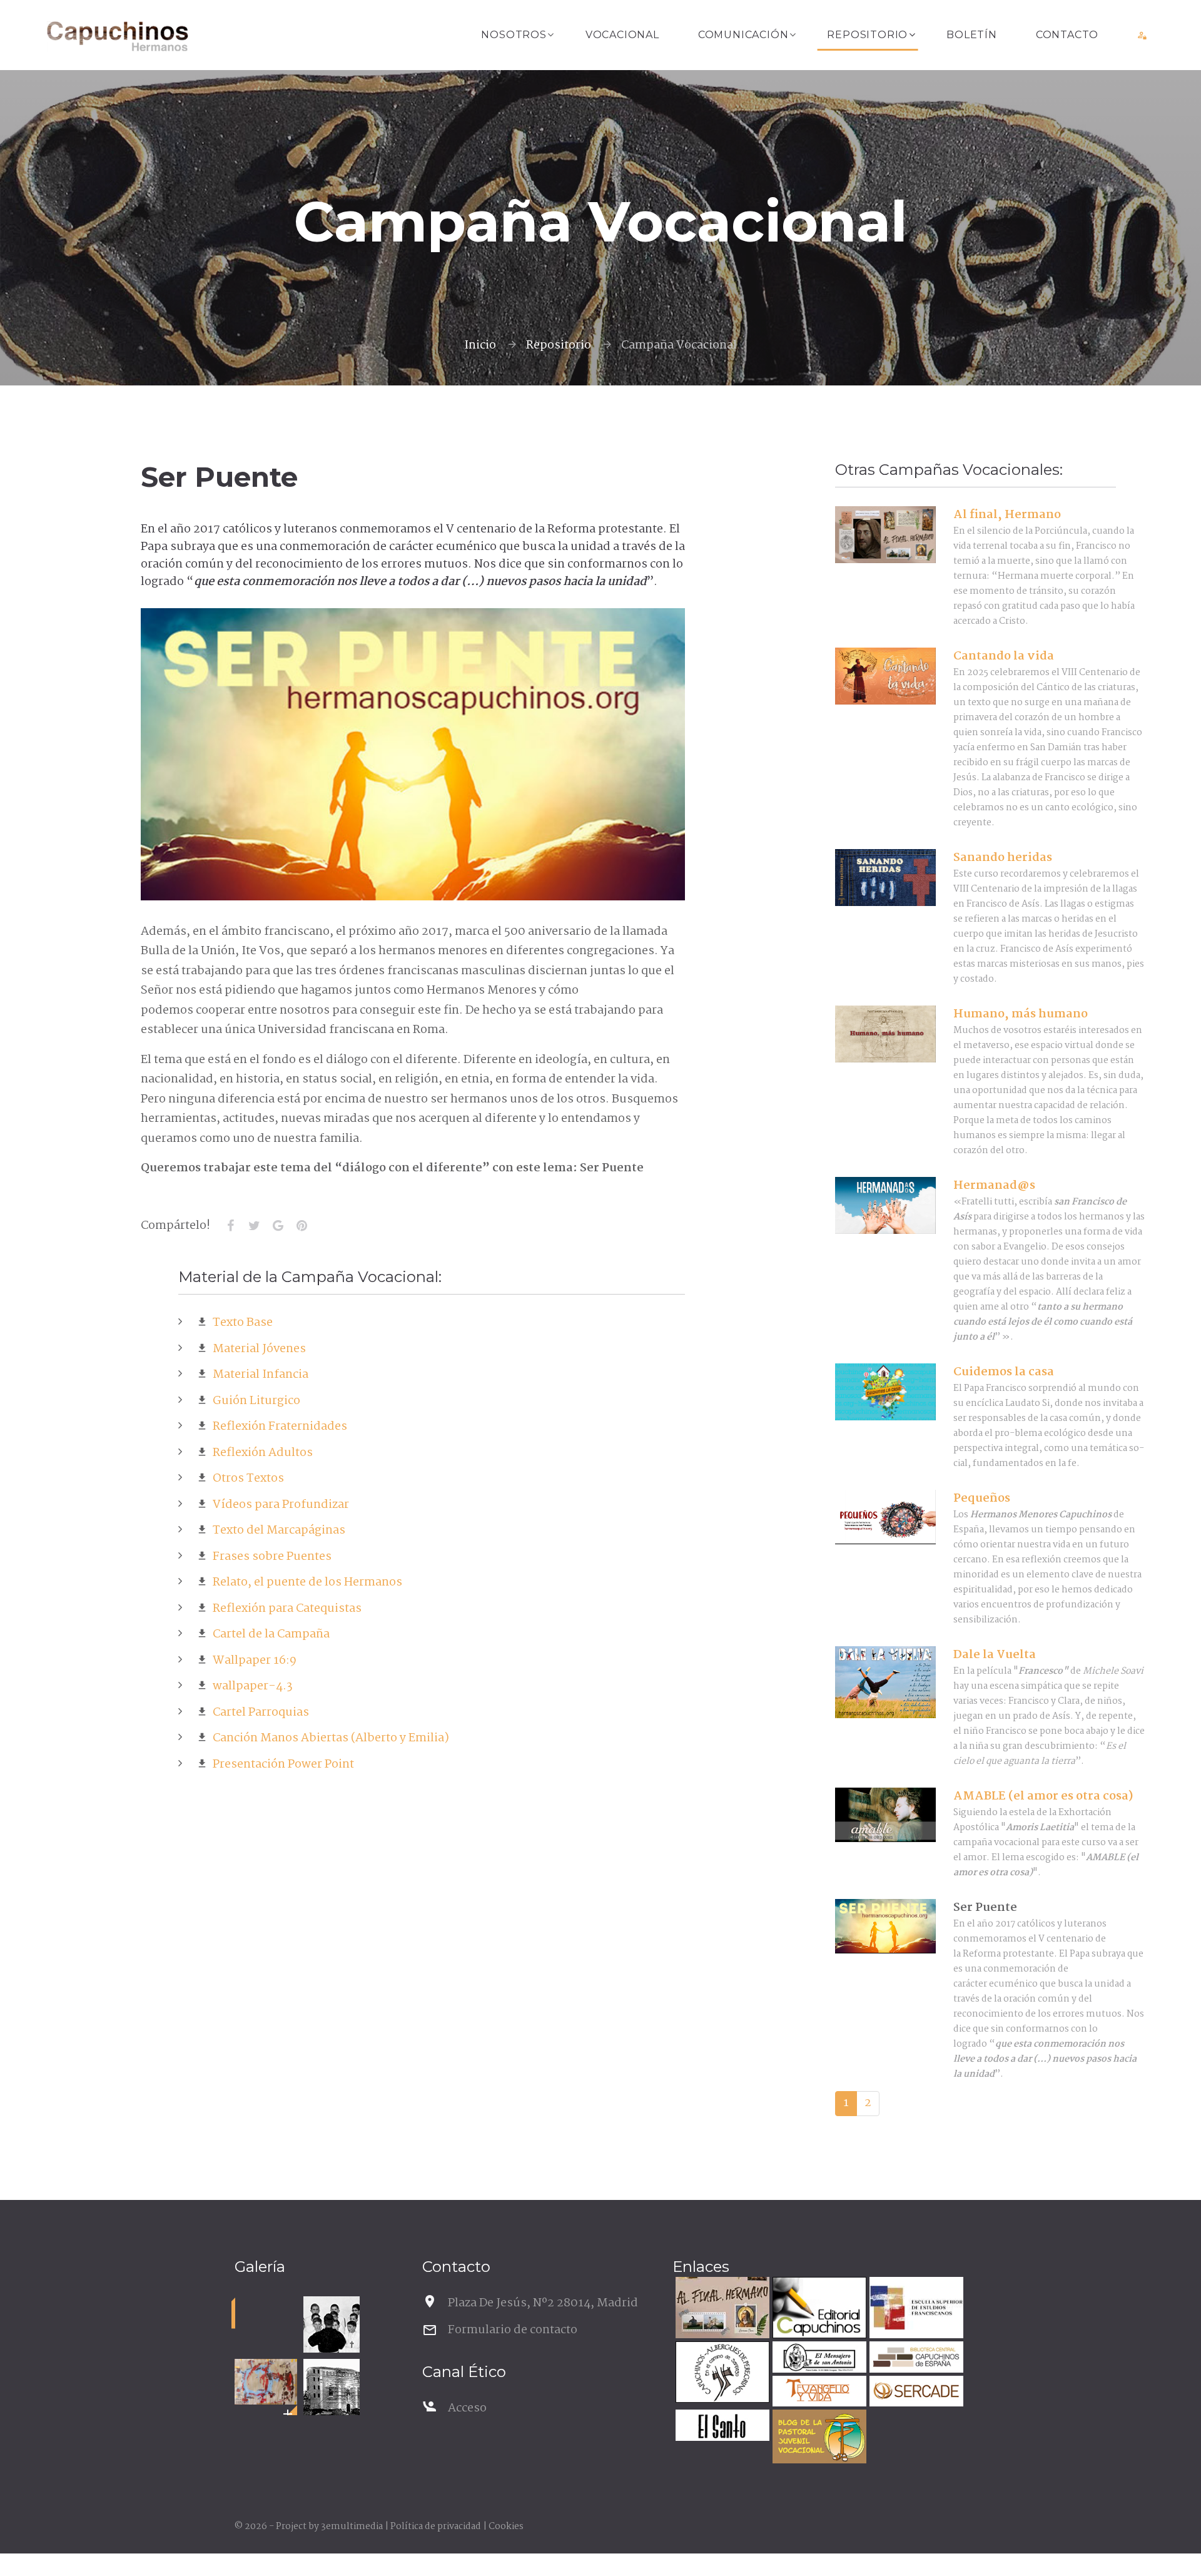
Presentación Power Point (281, 1764)
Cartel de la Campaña (269, 1634)
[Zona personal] (1143, 35)
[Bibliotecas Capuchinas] (915, 2359)
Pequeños (982, 1499)
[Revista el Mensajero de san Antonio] (818, 2359)
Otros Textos (246, 1479)
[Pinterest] (302, 1226)
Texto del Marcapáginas (276, 1530)
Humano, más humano (1021, 1014)
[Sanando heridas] (885, 878)
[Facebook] (230, 1226)
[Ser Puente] (885, 1926)
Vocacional (622, 35)
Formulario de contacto (513, 2330)
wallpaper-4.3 (250, 1686)
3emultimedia (352, 2527)
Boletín (972, 35)
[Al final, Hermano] (885, 535)
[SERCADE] (915, 2393)
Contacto (1067, 35)
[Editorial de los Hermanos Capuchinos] (818, 2309)
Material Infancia (258, 1375)
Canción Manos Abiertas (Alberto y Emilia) (328, 1738)
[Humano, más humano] (885, 1034)
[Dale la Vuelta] (885, 1683)
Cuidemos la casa (1004, 1372)
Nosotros (514, 35)
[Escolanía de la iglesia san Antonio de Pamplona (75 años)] (332, 2324)
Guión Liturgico (254, 1401)
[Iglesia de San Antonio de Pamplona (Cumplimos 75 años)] (332, 2387)
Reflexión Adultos (260, 1453)
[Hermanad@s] (885, 1206)
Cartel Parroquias (258, 1713)
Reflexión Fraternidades (277, 1427)
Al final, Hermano (1007, 515)
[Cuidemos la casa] (885, 1392)
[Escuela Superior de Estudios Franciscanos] (915, 2309)
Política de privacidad (436, 2527)
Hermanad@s (994, 1186)
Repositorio (867, 35)
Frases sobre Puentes (270, 1557)
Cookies (506, 2527)
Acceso (467, 2408)
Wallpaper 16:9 (252, 1661)
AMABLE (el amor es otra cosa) (1043, 1796)
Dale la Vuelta (995, 1655)
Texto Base (240, 1323)
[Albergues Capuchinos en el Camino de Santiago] (721, 2374)
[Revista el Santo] (721, 2427)
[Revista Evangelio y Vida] (818, 2393)
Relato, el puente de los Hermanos (305, 1582)
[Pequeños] (885, 1517)
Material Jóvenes (257, 1349)
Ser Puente (985, 1908)
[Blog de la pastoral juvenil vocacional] (818, 2438)
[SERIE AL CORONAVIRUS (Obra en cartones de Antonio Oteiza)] (266, 2382)
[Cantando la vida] (885, 676)
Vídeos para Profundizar (278, 1505)
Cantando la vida (1004, 656)
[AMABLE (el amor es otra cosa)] (885, 1815)
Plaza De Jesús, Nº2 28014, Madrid (543, 2303)
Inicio (480, 345)
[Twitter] (254, 1226)
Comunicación (743, 35)
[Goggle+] (278, 1226)
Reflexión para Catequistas (285, 1609)
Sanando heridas (1003, 858)
